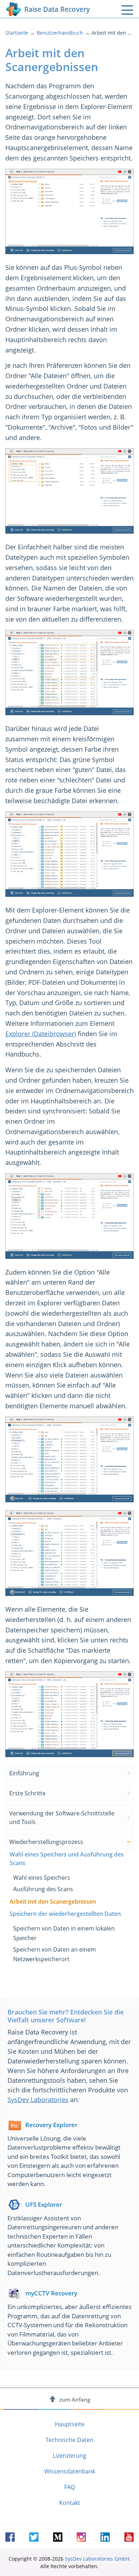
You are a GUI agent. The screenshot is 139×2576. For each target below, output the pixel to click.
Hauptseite (70, 2424)
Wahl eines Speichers (42, 1878)
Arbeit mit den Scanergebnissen (53, 1902)
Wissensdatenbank (70, 2471)
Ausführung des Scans (43, 1889)
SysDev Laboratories (38, 2100)
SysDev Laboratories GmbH (97, 2559)
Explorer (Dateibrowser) (41, 1034)
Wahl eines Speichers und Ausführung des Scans (67, 1859)
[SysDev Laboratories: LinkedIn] (105, 2537)
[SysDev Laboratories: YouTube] (129, 2537)
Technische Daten (69, 2440)
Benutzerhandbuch (60, 33)
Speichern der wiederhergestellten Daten (65, 1914)
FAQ (69, 2487)
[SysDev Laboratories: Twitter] (34, 2537)
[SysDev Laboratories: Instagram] (81, 2537)
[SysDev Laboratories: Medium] (58, 2537)
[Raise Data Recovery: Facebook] (10, 2537)
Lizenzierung (69, 2456)
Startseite (17, 33)
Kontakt (70, 2503)
